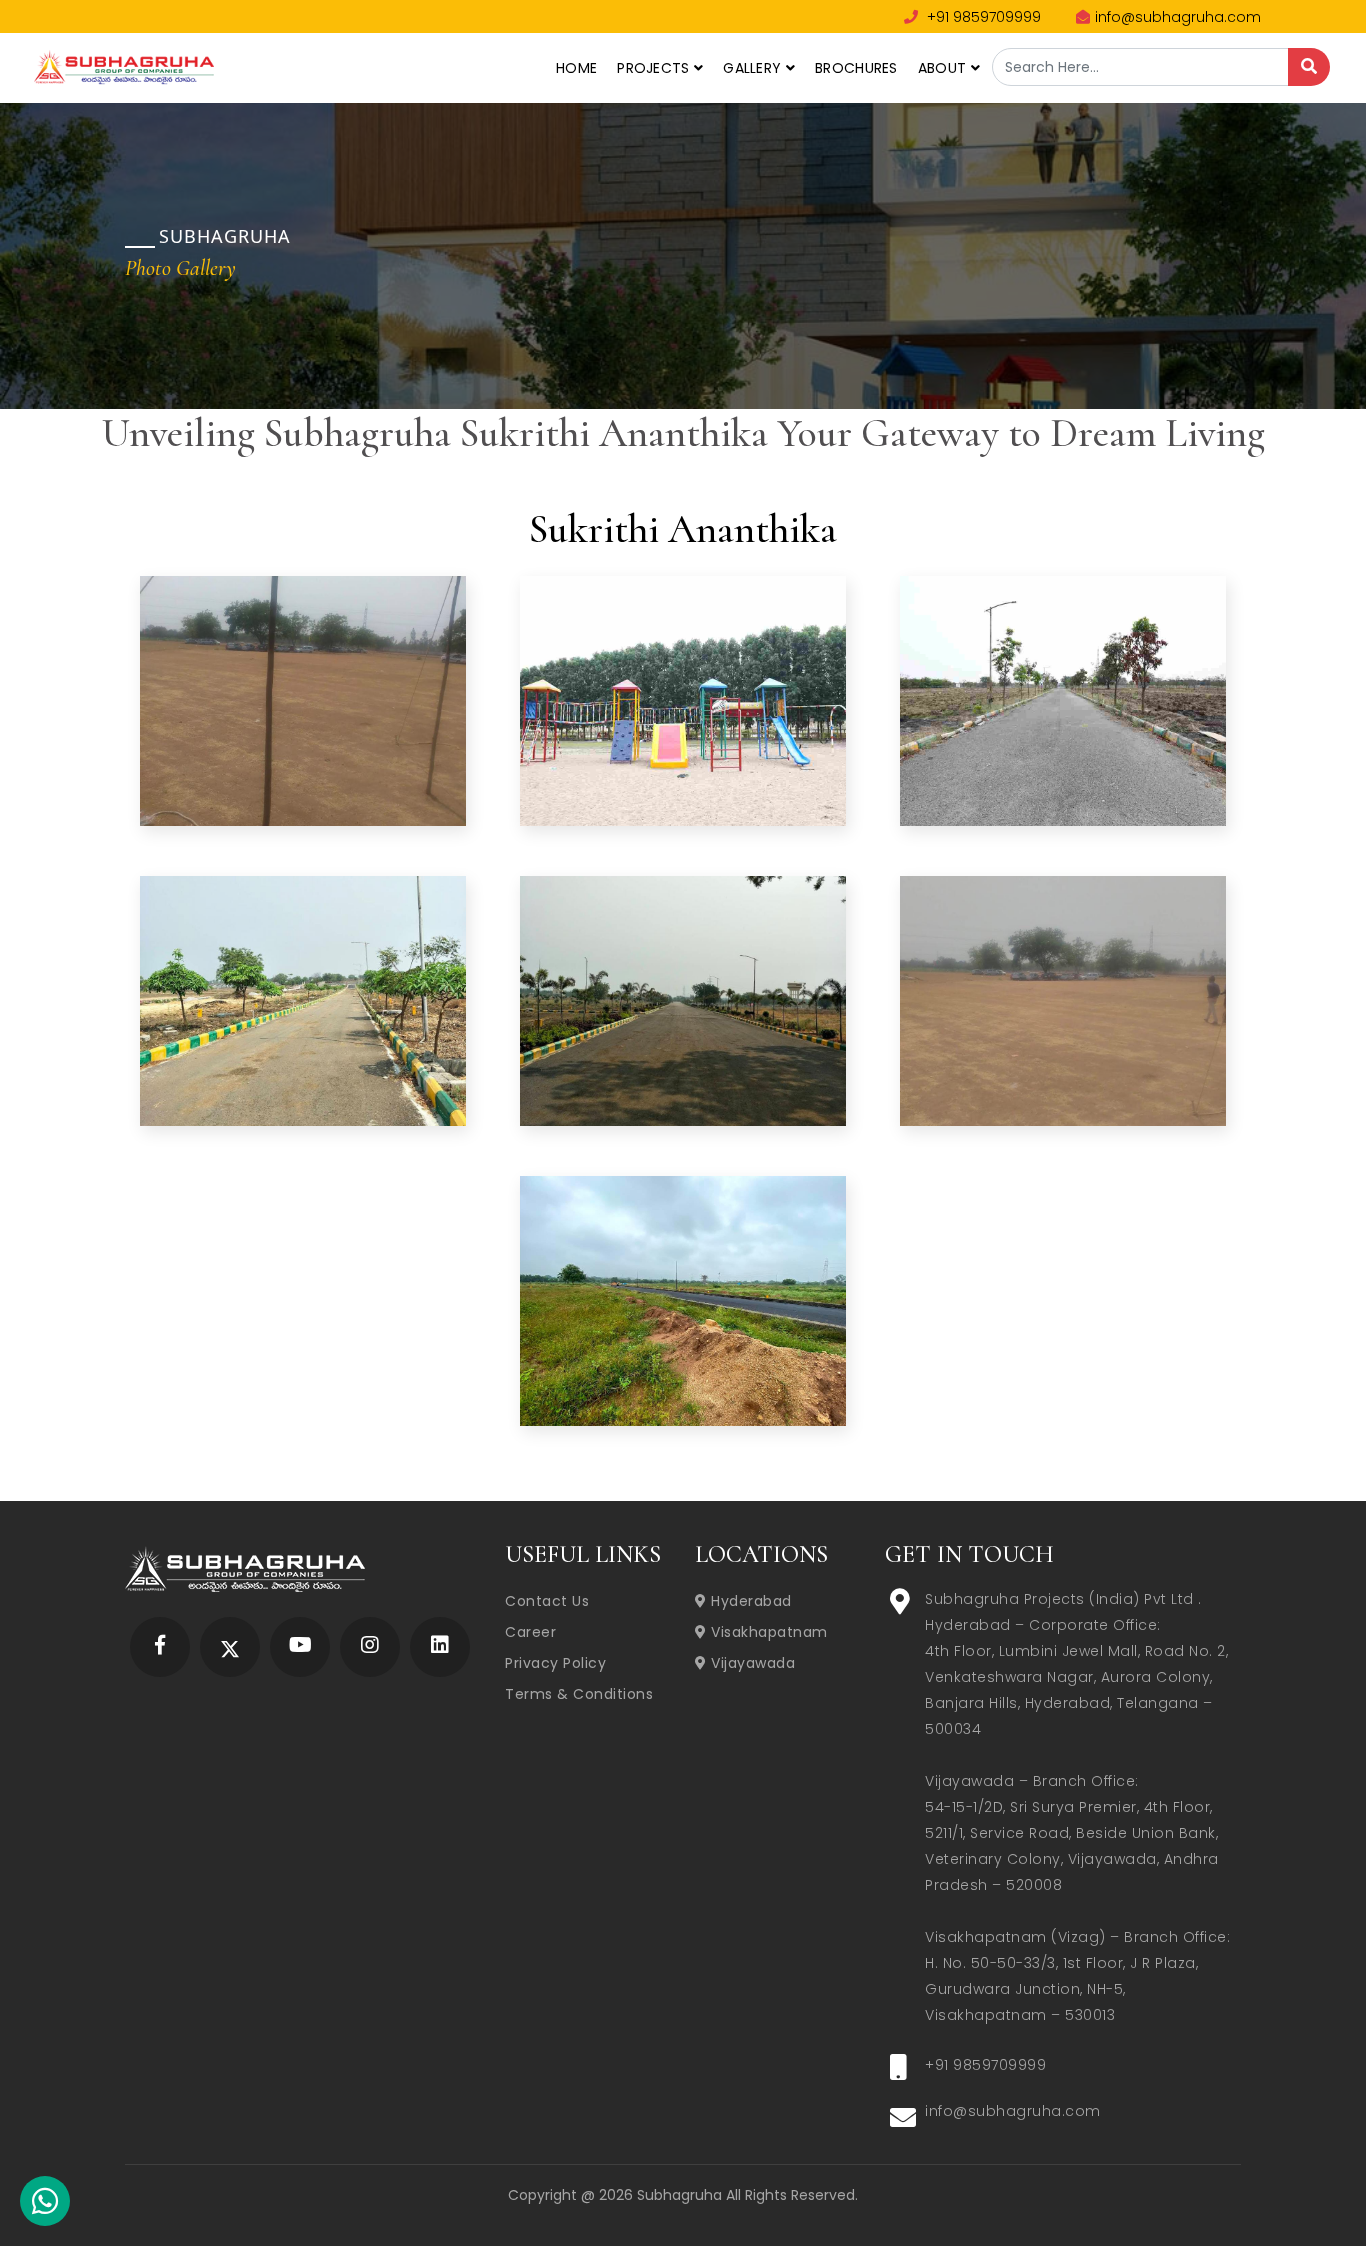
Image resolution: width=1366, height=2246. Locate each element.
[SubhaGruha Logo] (124, 65)
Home (576, 68)
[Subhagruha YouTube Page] (300, 1646)
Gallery (754, 68)
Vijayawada (751, 1663)
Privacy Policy (555, 1663)
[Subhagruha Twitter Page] (230, 1646)
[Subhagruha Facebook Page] (160, 1646)
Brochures (856, 68)
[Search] (1309, 67)
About (944, 68)
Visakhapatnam (767, 1632)
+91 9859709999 (982, 17)
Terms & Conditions (579, 1694)
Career (530, 1632)
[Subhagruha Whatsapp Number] (45, 2205)
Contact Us (547, 1601)
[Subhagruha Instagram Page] (370, 1646)
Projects (655, 68)
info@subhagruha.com (1178, 17)
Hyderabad (749, 1601)
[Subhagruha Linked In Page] (440, 1646)
